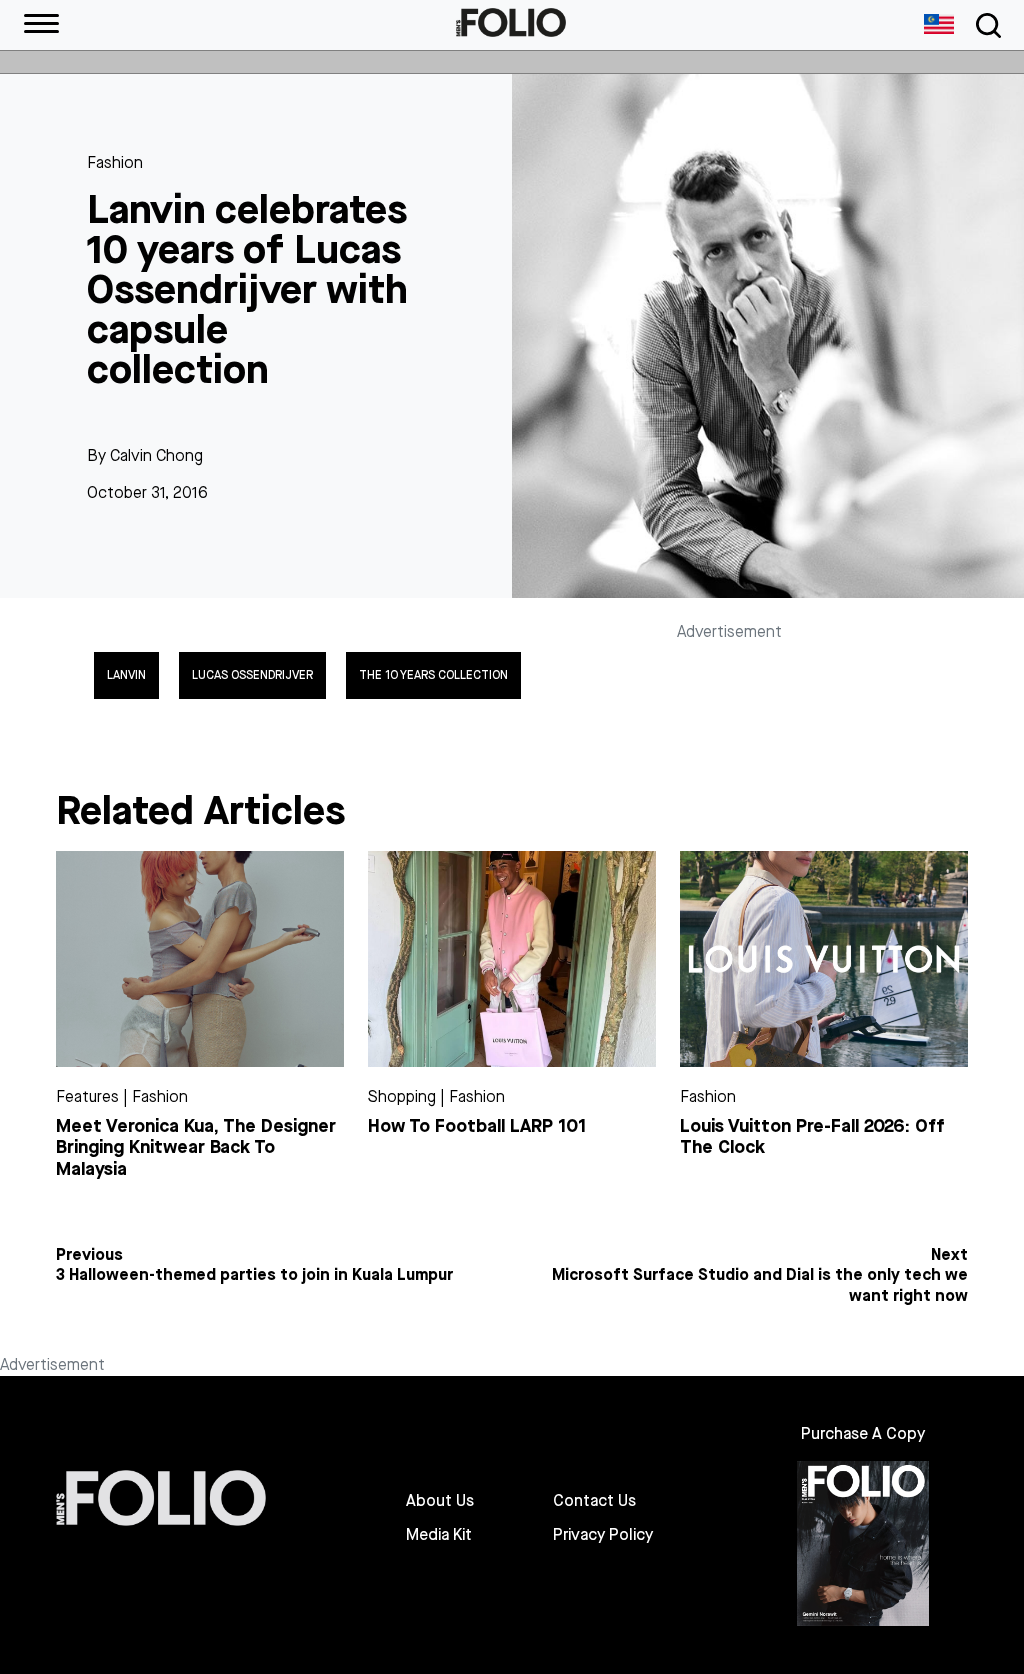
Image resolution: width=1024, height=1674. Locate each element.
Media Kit (439, 1535)
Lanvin (126, 675)
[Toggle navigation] (985, 25)
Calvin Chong (156, 455)
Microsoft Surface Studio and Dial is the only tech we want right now (760, 1285)
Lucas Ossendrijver (252, 675)
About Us (440, 1501)
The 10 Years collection (433, 675)
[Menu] (41, 25)
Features (87, 1096)
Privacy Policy (603, 1535)
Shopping (402, 1096)
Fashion (115, 162)
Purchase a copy (863, 1433)
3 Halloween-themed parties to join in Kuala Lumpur (254, 1275)
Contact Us (594, 1501)
